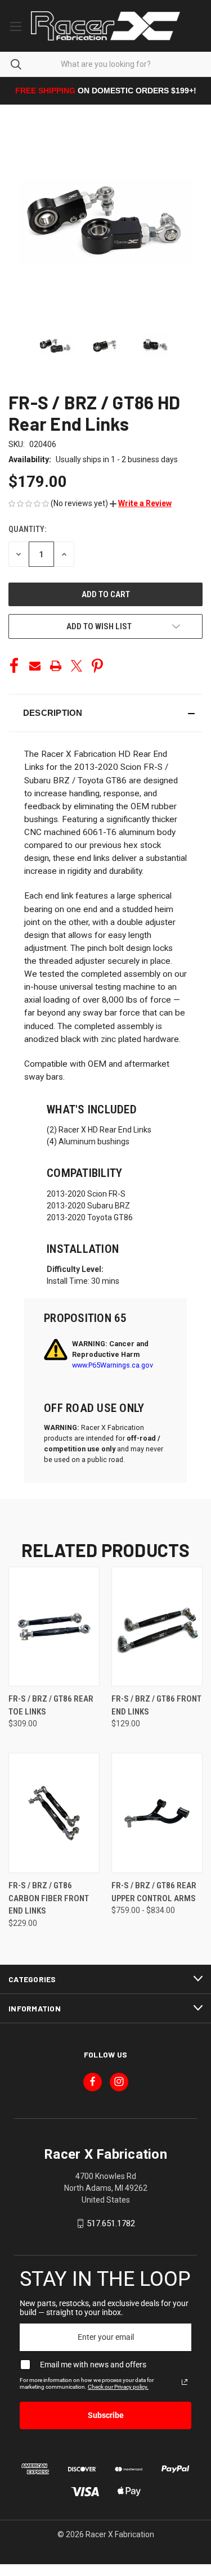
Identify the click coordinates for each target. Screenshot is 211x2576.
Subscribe (106, 2415)
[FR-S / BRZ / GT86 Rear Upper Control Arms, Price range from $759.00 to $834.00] (157, 1813)
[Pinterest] (97, 666)
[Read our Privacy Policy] (185, 2382)
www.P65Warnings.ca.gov (113, 1365)
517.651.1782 (111, 2223)
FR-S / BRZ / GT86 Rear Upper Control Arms (154, 1892)
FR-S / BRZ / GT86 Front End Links (156, 1705)
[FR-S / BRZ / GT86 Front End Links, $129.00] (157, 1627)
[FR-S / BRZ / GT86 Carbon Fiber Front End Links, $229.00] (54, 1813)
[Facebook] (14, 666)
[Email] (35, 666)
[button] (141, 503)
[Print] (56, 666)
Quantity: (27, 529)
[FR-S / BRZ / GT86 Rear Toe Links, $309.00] (54, 1627)
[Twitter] (77, 666)
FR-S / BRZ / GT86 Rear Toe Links (51, 1705)
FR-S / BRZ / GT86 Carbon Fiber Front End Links (49, 1898)
